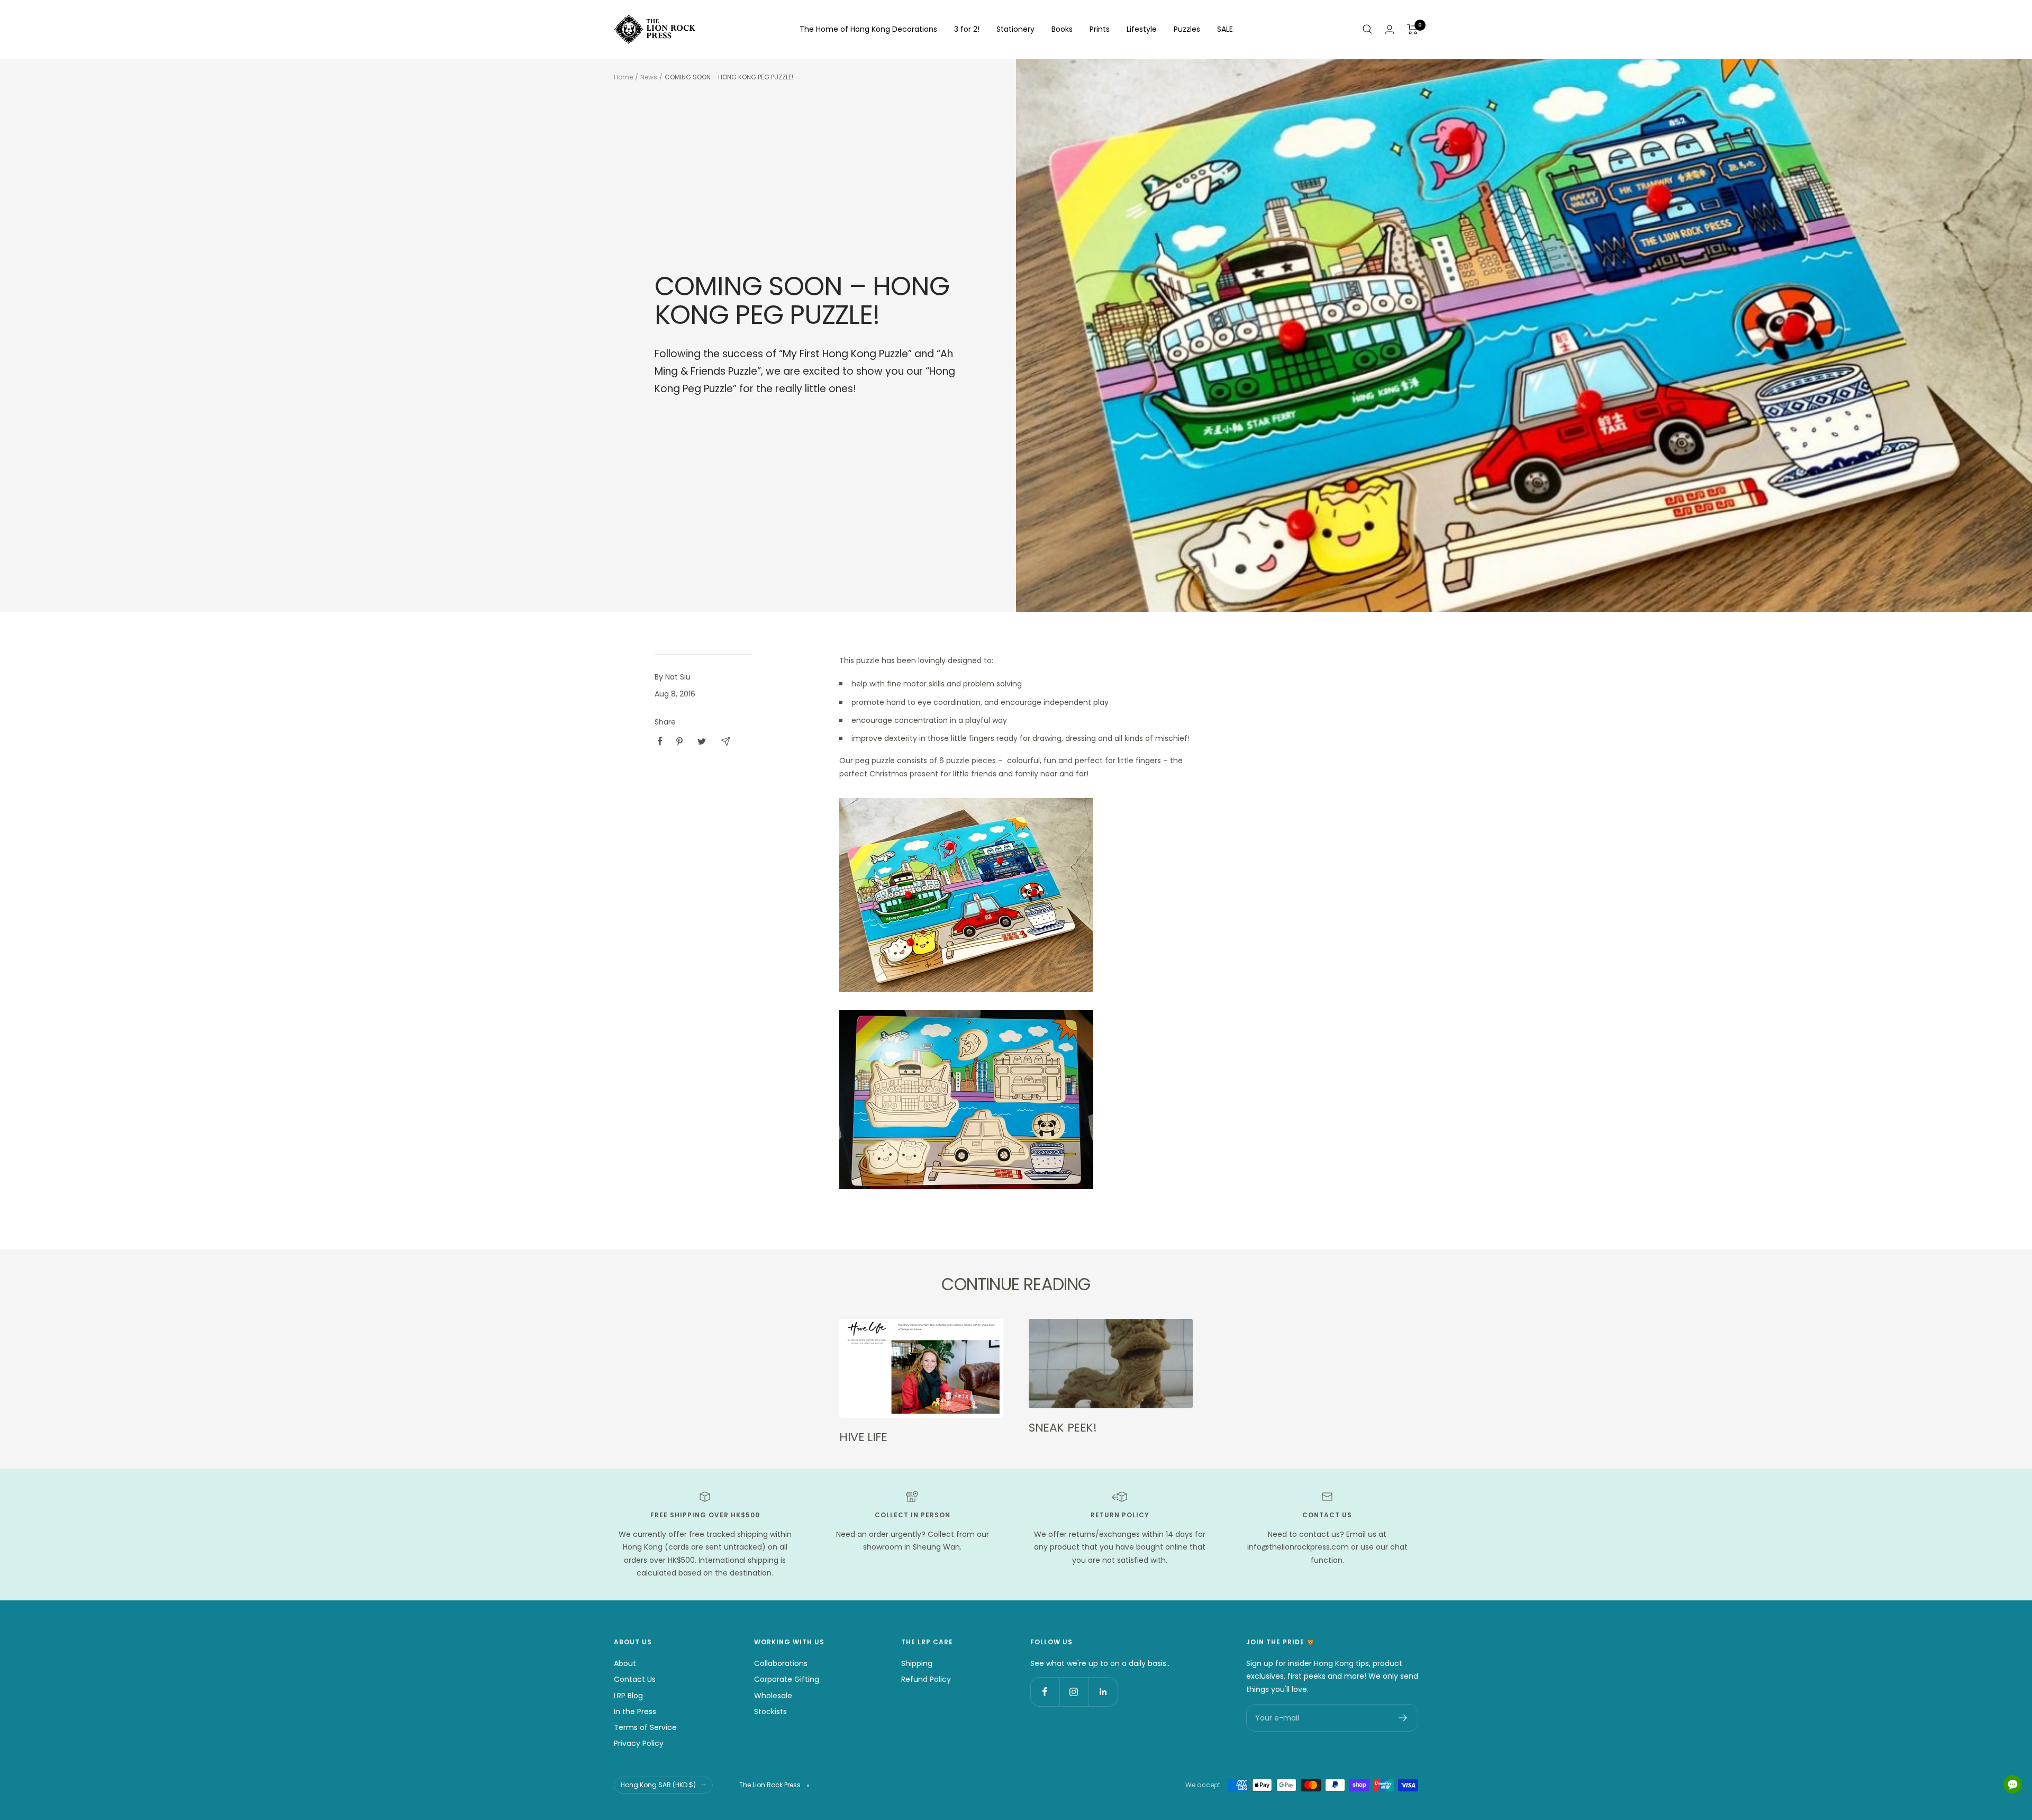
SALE (1225, 29)
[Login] (1390, 29)
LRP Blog (628, 1696)
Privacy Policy (639, 1743)
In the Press (635, 1712)
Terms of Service (645, 1727)
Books (1062, 29)
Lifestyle (1142, 29)
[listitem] (660, 741)
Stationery (1015, 29)
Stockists (770, 1712)
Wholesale (773, 1696)
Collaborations (781, 1663)
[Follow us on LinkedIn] (1103, 1692)
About (625, 1663)
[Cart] (1413, 29)
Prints (1100, 29)
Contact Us (635, 1679)
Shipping (917, 1663)
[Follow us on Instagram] (1074, 1692)
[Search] (1367, 29)
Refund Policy (926, 1679)
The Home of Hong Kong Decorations (868, 29)
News (649, 77)
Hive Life (863, 1437)
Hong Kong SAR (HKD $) (658, 1785)
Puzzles (1187, 29)
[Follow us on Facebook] (1045, 1692)
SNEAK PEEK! (1063, 1428)
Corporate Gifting (787, 1679)
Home (623, 77)
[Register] (1403, 1718)
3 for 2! (967, 29)
